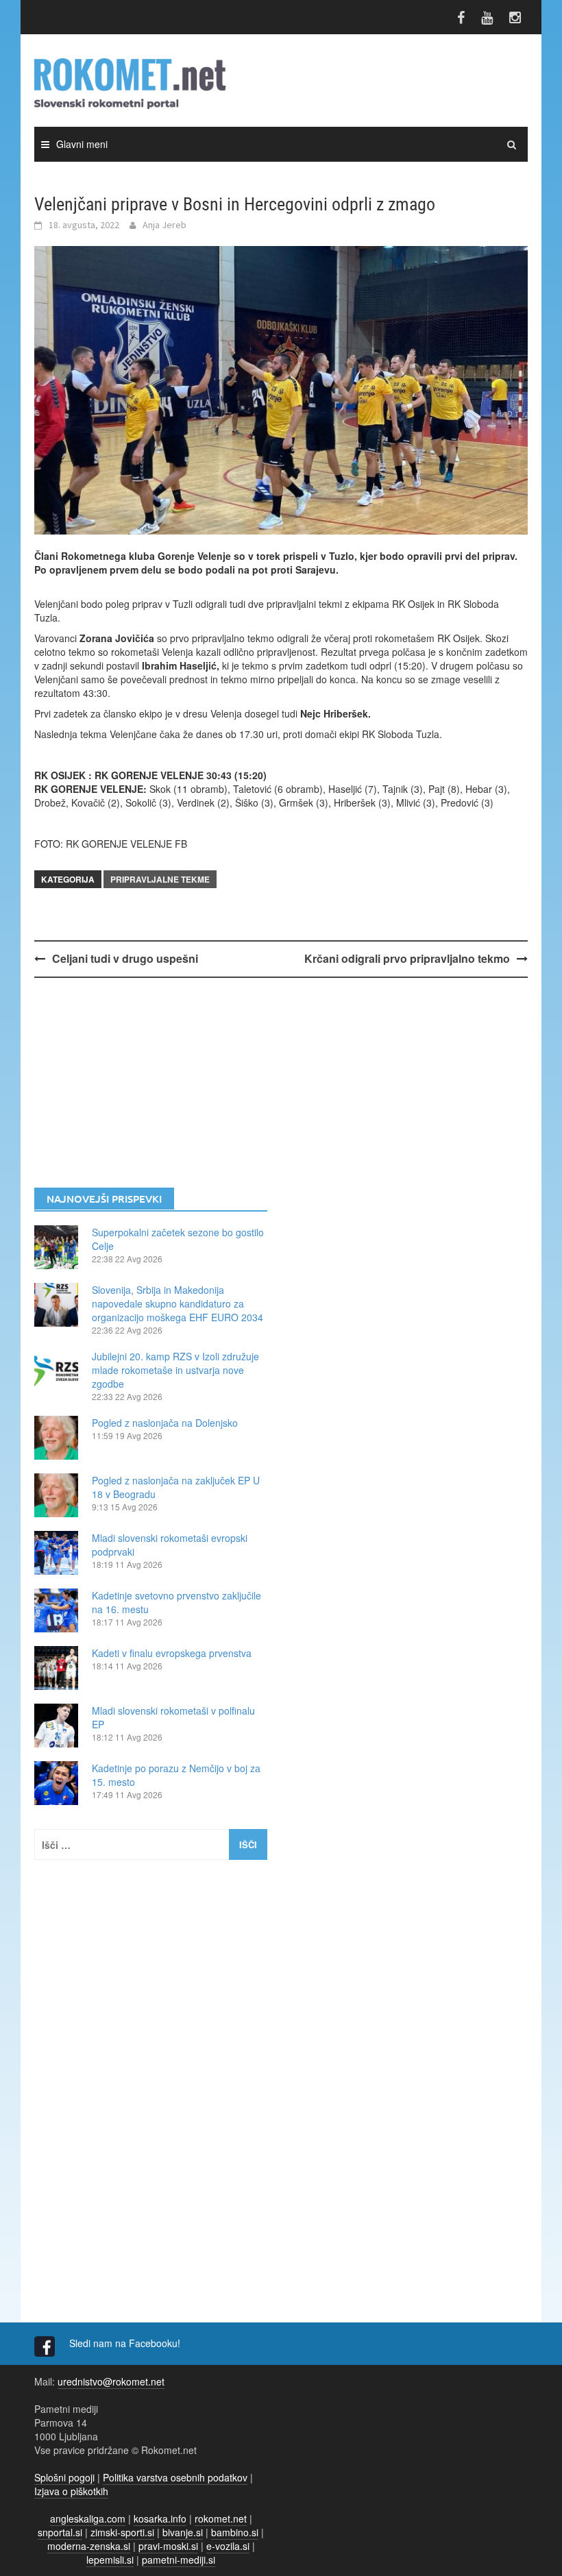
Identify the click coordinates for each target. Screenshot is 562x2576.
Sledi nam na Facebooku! (126, 2343)
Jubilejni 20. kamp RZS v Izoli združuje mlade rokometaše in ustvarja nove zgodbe (175, 1370)
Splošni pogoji (64, 2477)
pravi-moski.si (168, 2546)
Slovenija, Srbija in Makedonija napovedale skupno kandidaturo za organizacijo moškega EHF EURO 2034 (178, 1303)
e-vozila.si (228, 2546)
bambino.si (235, 2532)
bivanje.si (183, 2532)
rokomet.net (221, 2518)
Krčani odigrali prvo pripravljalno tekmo (407, 958)
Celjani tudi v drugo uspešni (125, 958)
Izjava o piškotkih (71, 2491)
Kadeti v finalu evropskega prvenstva (172, 1653)
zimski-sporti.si (122, 2532)
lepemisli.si (110, 2560)
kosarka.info (160, 2518)
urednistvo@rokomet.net (111, 2381)
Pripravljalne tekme (160, 879)
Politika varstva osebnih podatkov (175, 2477)
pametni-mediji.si (179, 2560)
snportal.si (60, 2532)
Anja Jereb (164, 225)
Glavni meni (82, 144)
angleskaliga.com (88, 2518)
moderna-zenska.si (89, 2546)
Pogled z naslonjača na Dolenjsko (165, 1423)
